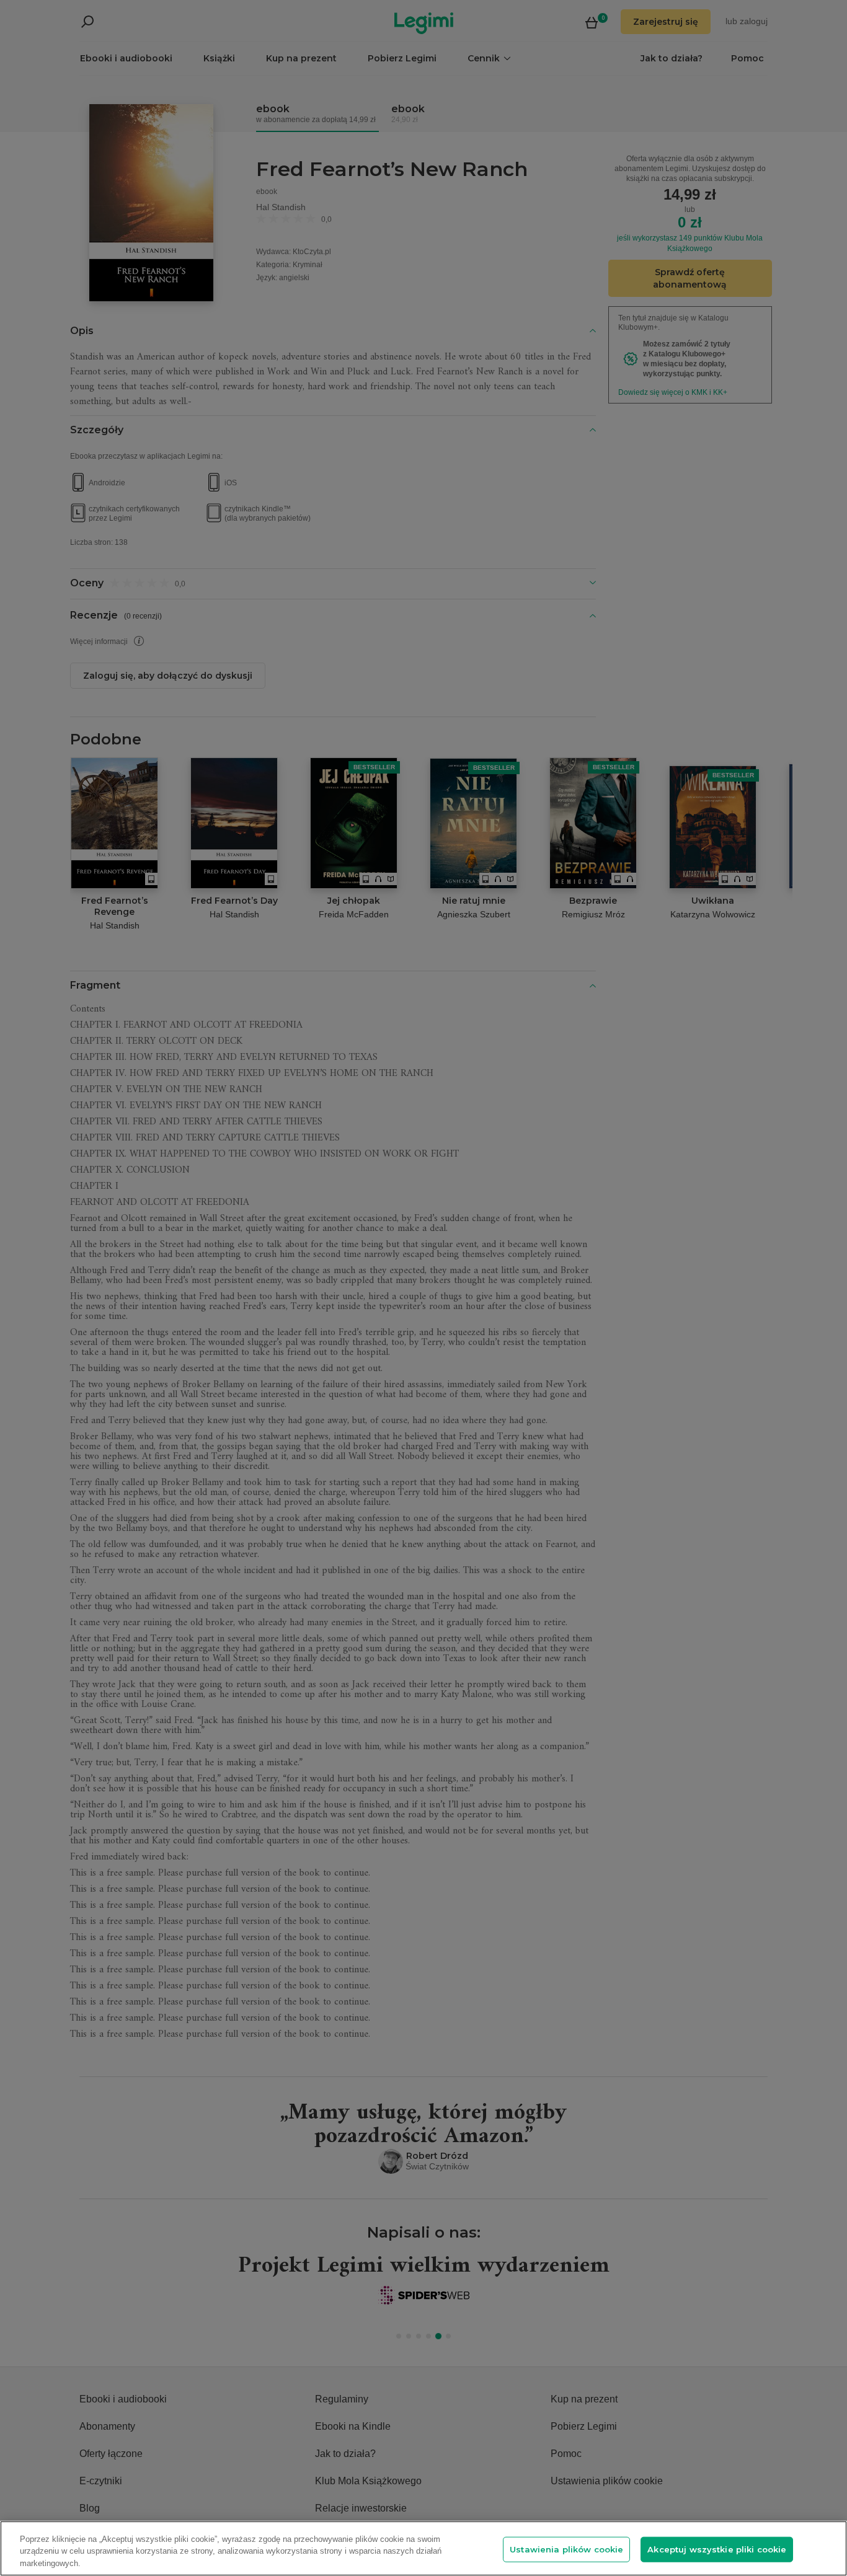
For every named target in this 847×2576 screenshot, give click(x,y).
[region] (423, 2548)
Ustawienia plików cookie (566, 2549)
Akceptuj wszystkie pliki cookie (717, 2549)
